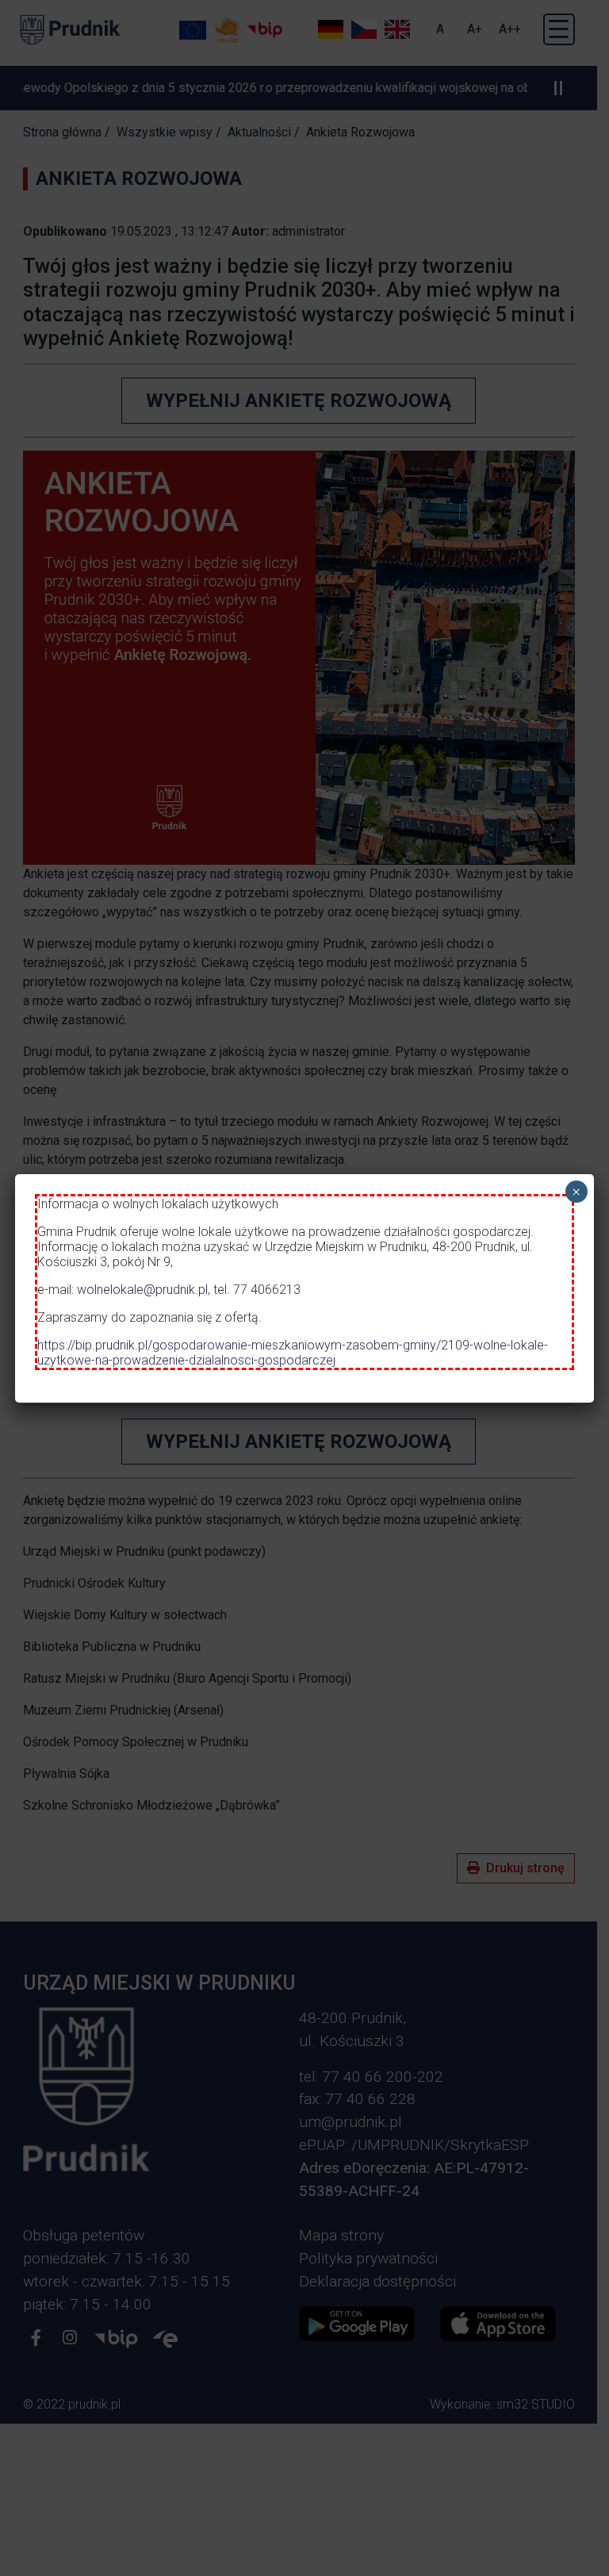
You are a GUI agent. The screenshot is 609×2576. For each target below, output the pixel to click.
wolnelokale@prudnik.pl (142, 1290)
